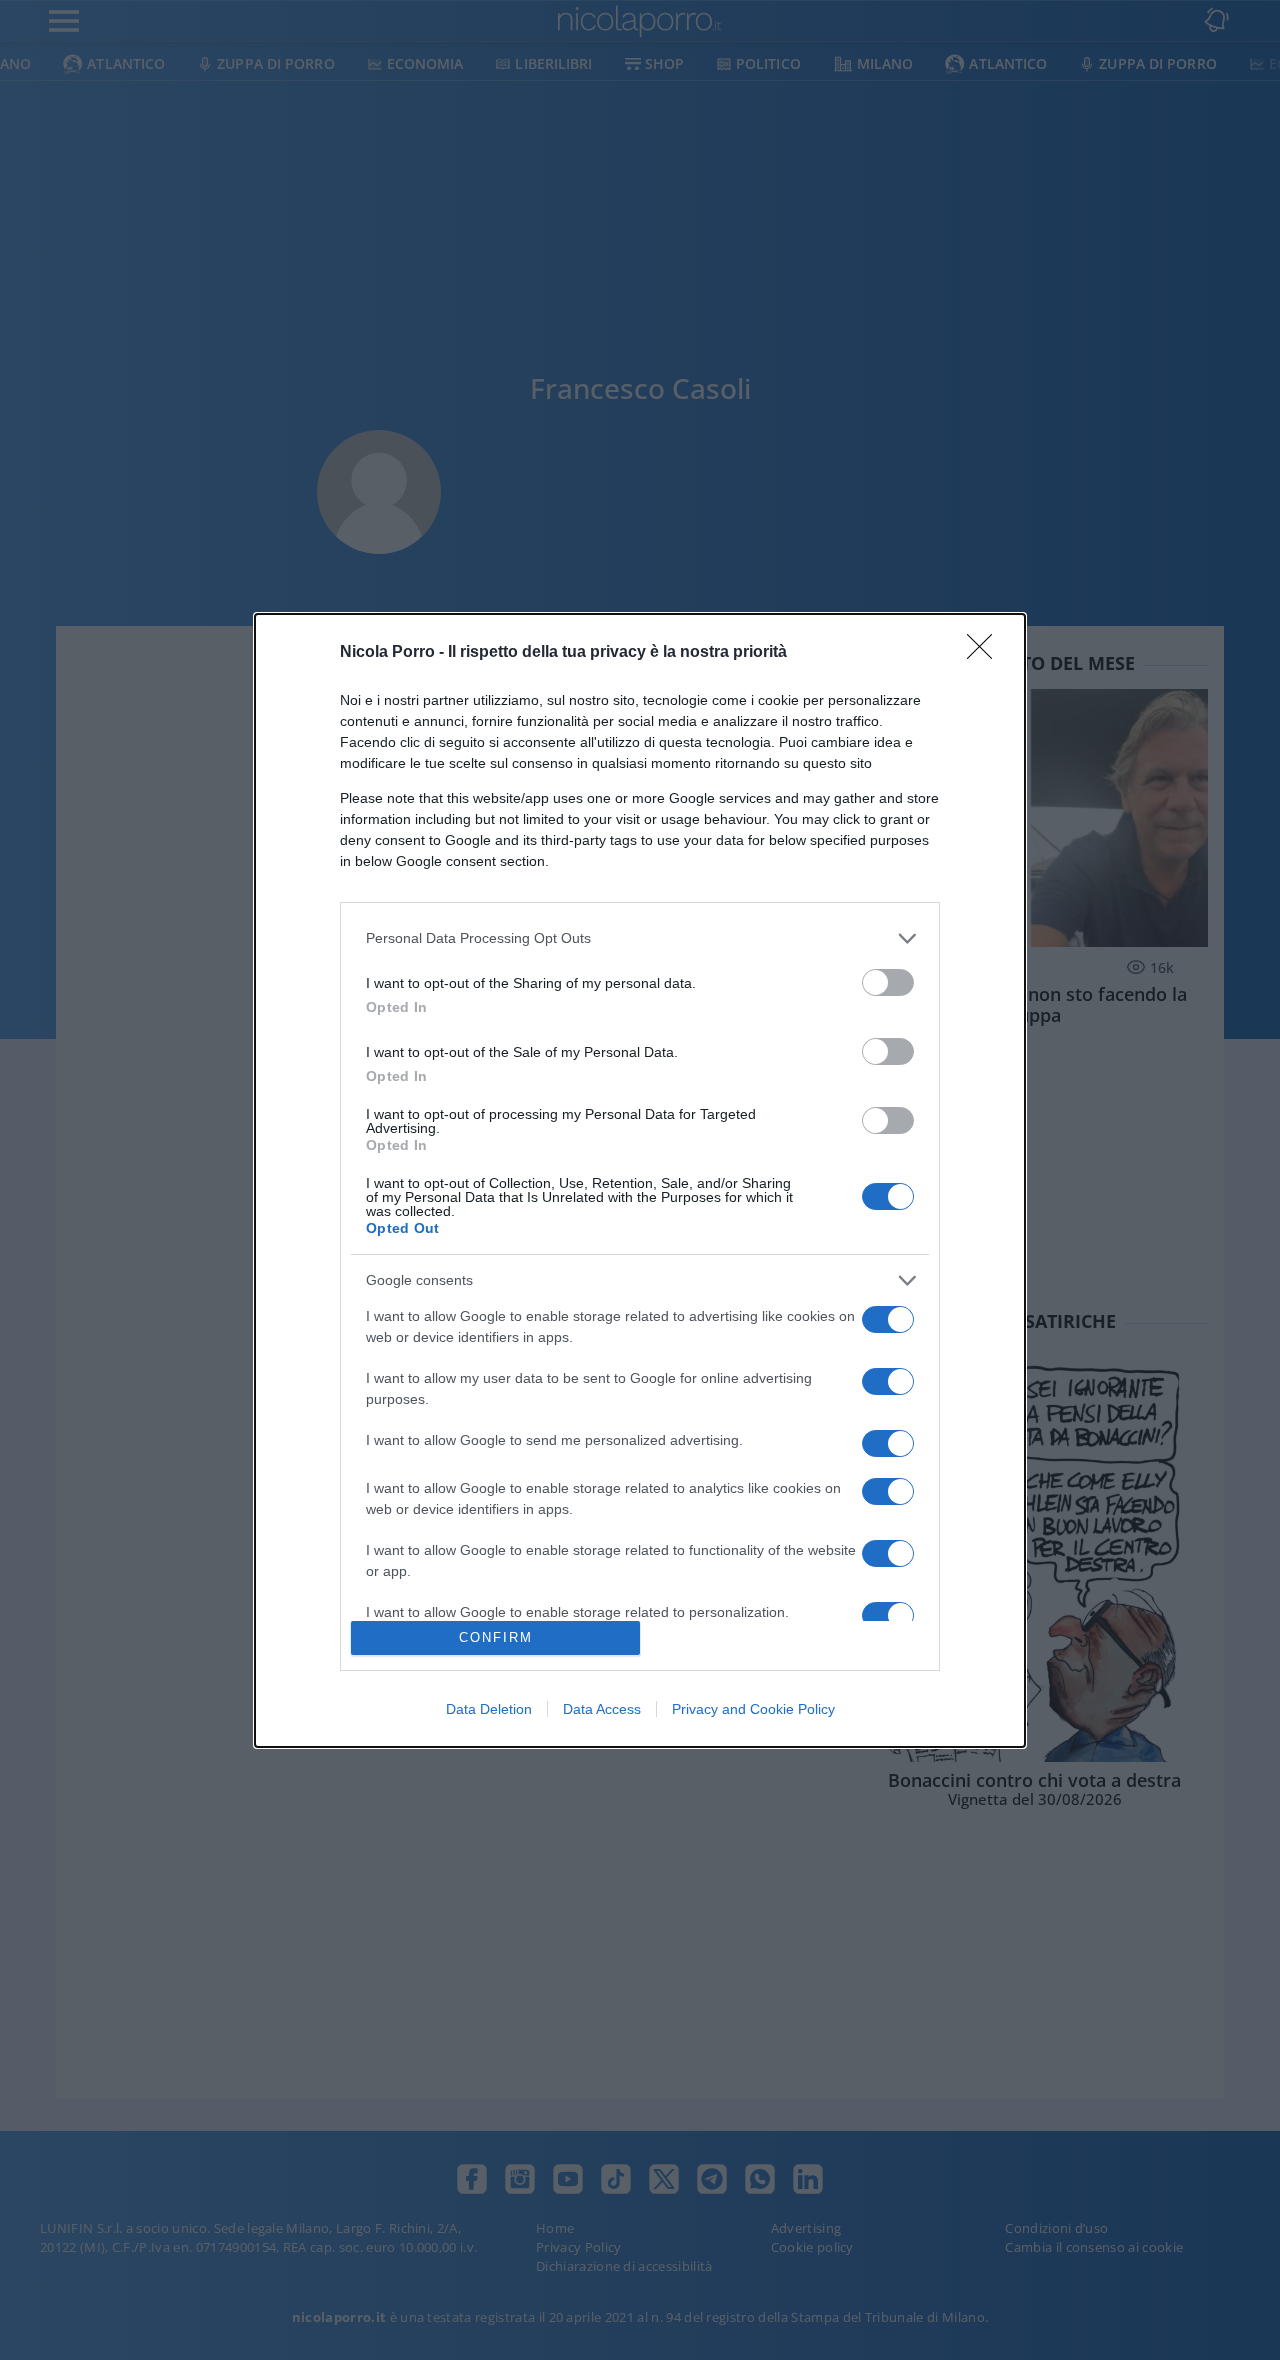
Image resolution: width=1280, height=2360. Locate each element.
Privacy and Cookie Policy (753, 1709)
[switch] (888, 982)
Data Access (602, 1709)
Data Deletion (489, 1709)
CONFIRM (496, 1637)
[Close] (986, 653)
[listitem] (640, 938)
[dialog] (640, 1180)
